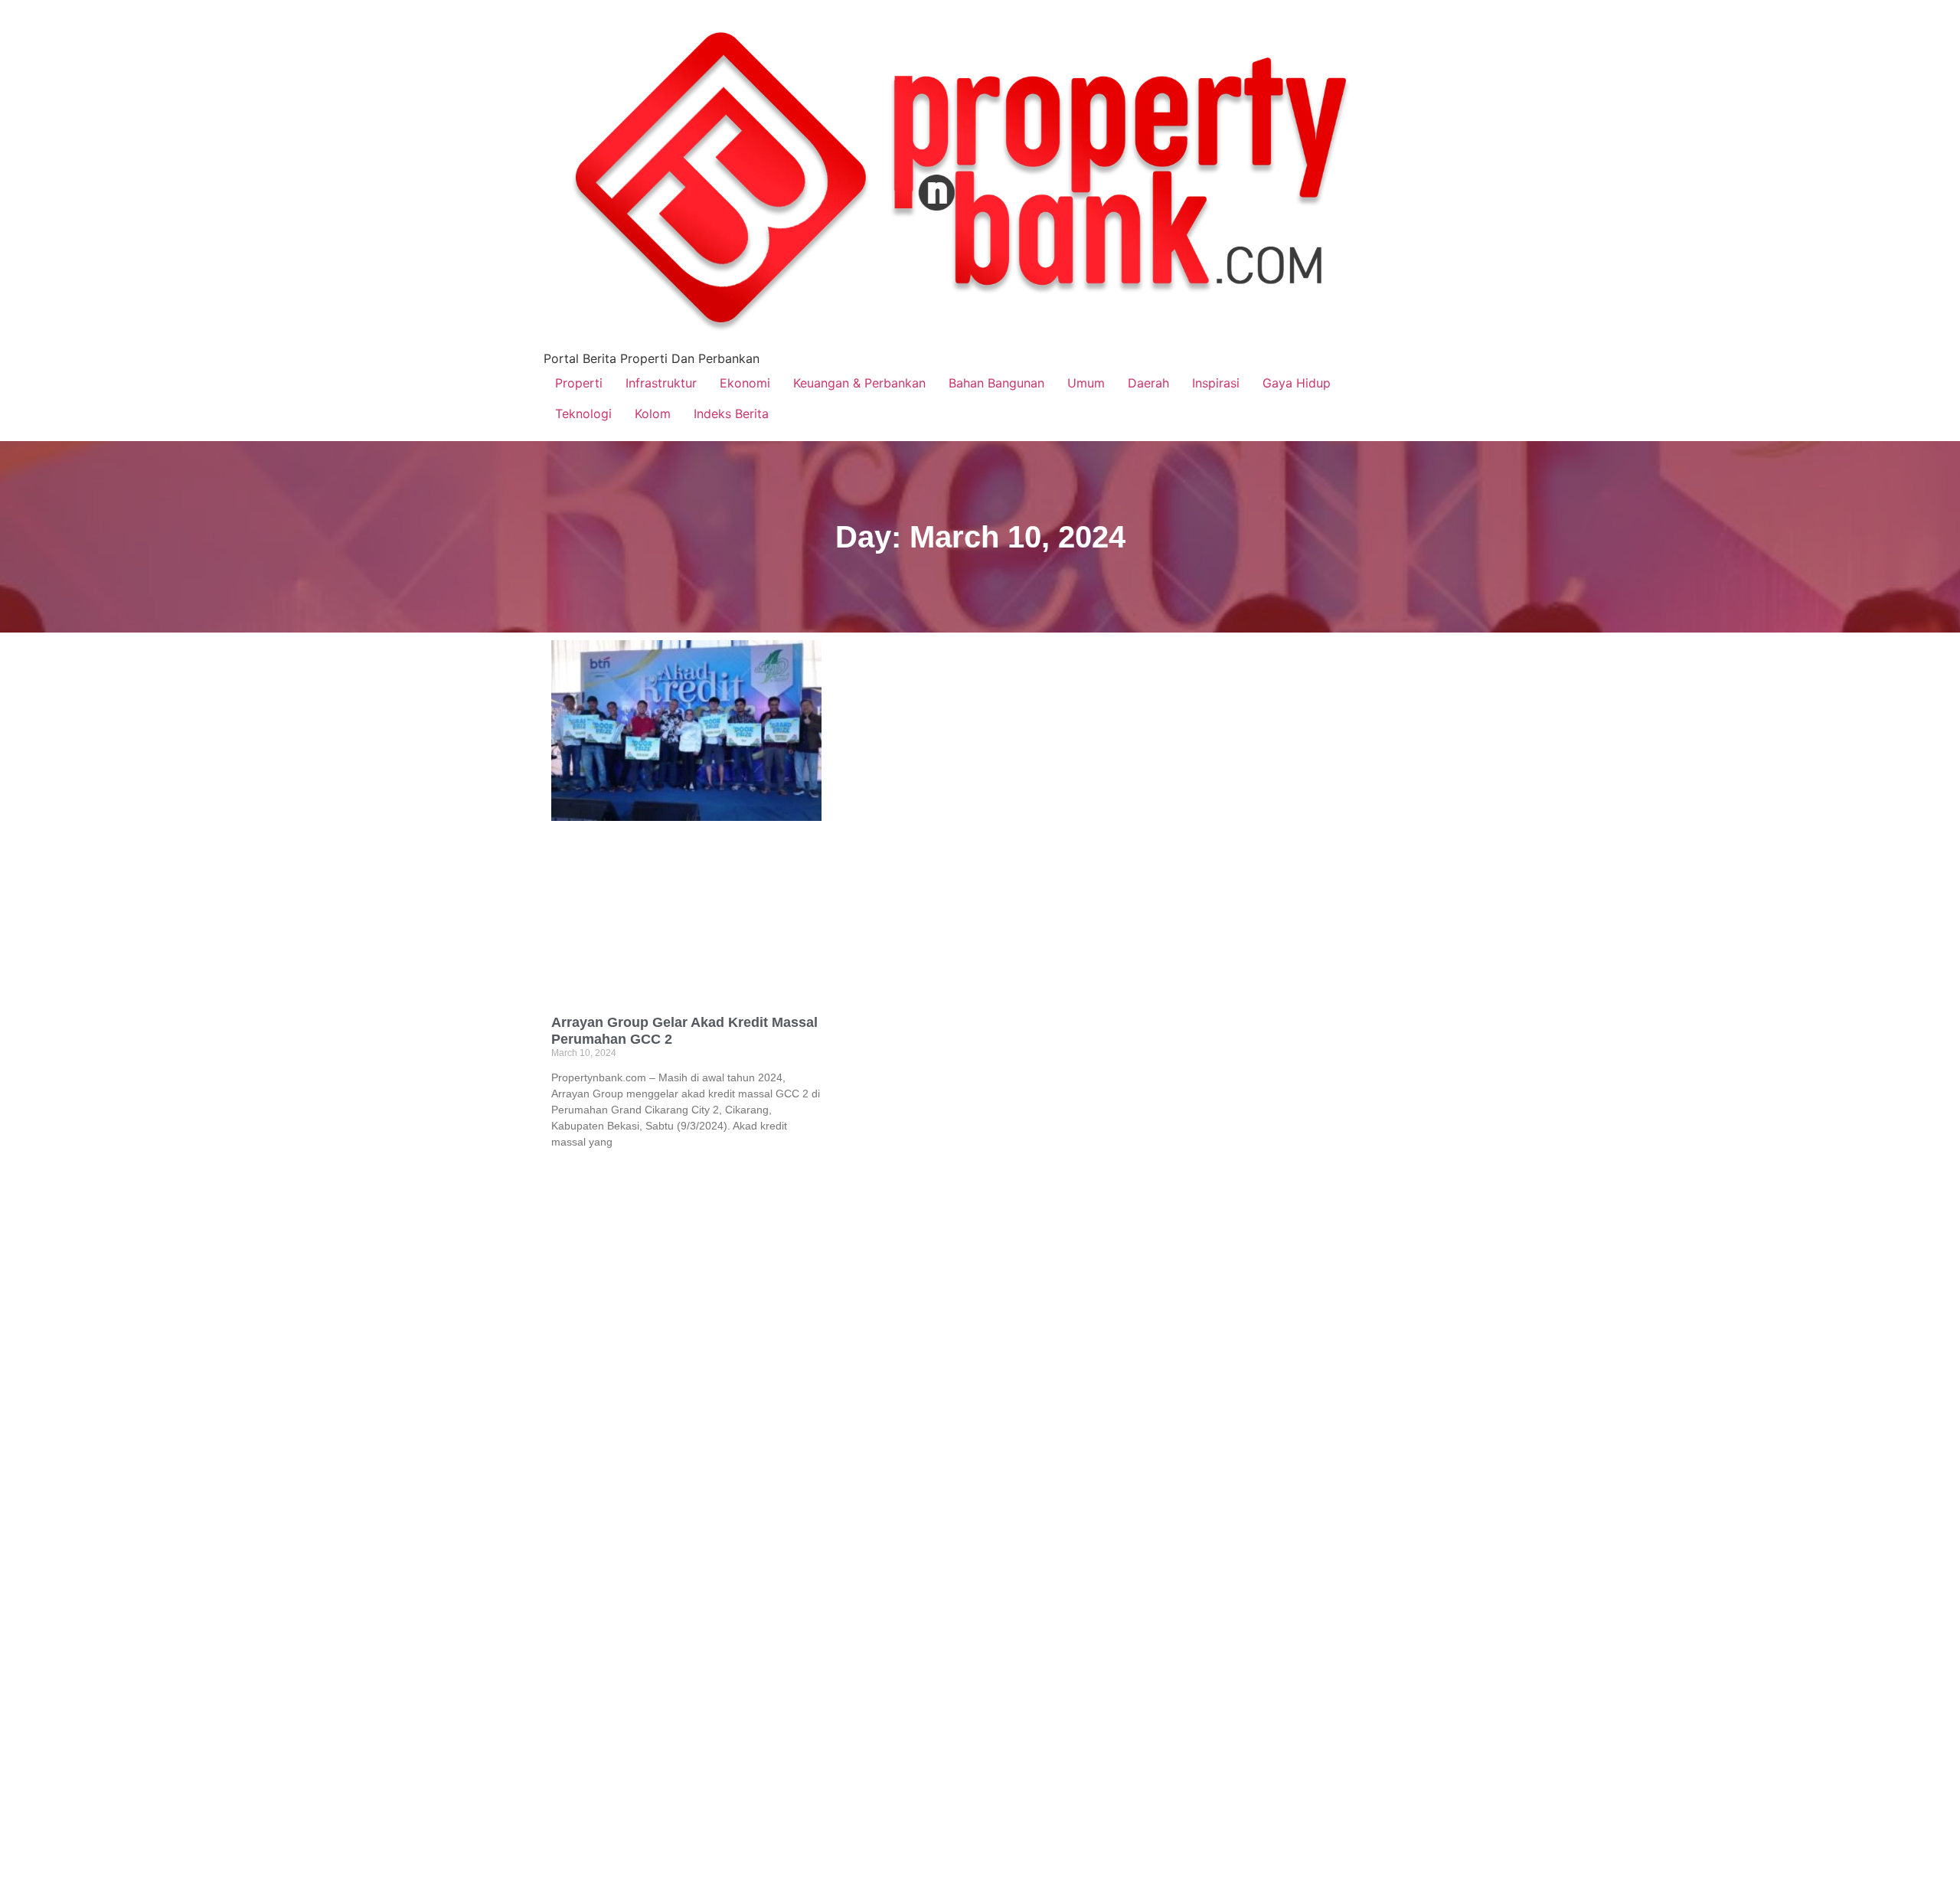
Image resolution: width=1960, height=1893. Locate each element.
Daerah (1148, 383)
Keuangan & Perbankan (859, 383)
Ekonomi (745, 383)
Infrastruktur (661, 383)
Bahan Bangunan (996, 383)
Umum (1086, 383)
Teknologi (583, 414)
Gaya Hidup (1297, 383)
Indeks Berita (731, 414)
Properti (579, 383)
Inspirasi (1216, 383)
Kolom (653, 414)
